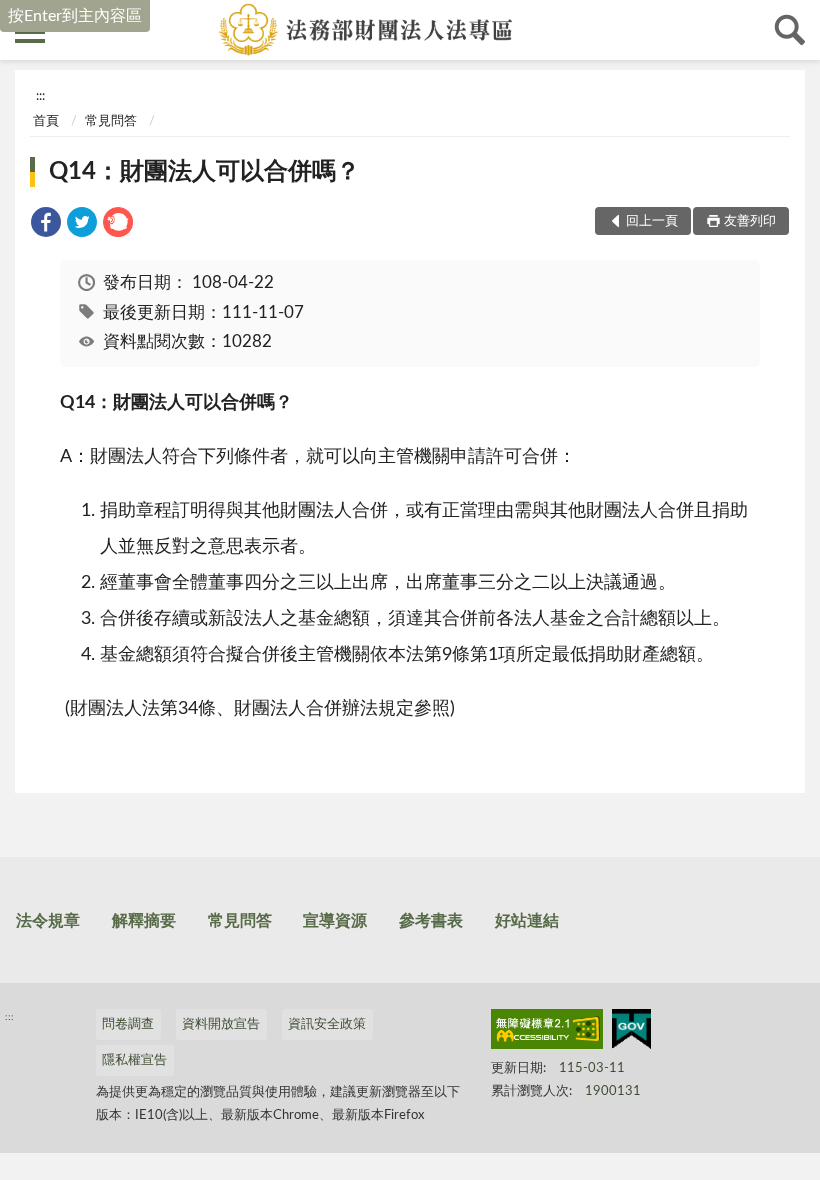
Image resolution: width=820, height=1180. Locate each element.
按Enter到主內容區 (75, 16)
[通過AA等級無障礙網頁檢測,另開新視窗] (547, 1033)
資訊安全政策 (327, 1024)
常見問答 (111, 121)
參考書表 (431, 921)
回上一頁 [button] (652, 221)
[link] (46, 225)
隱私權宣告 (134, 1060)
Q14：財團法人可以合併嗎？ (204, 172)
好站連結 (527, 921)
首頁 (46, 121)
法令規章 (48, 921)
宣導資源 (335, 921)
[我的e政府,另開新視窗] (631, 1033)
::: (40, 96)
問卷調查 (128, 1024)
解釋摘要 (144, 921)
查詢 (790, 30)
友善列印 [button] (750, 221)
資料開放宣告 (221, 1024)
